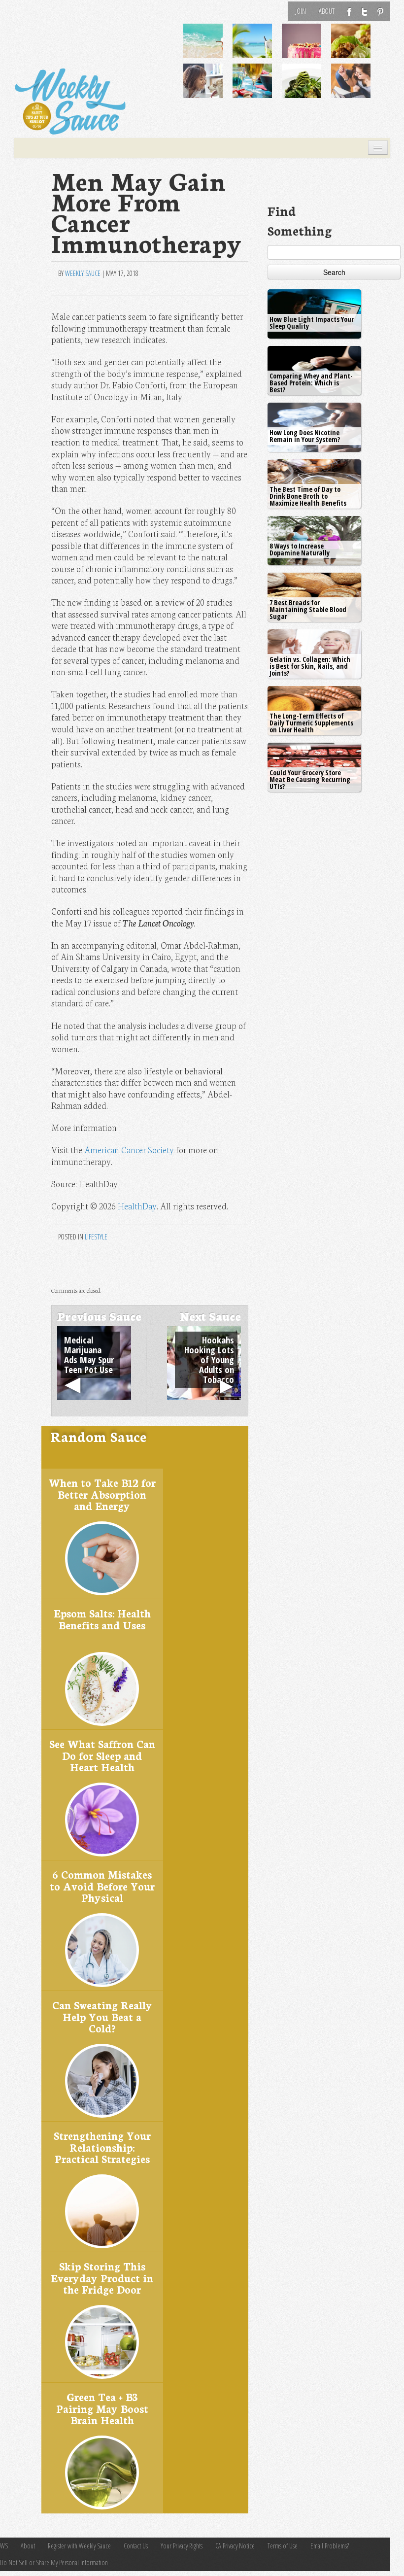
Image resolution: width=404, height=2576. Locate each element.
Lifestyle (96, 1237)
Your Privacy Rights (182, 2546)
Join (301, 11)
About (327, 11)
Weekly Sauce (83, 273)
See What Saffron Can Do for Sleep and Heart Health (102, 1755)
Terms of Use (283, 2546)
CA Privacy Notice (235, 2546)
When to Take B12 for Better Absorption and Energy (102, 1494)
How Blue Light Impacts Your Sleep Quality (312, 323)
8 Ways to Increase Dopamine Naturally (300, 549)
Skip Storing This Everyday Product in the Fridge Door (102, 2277)
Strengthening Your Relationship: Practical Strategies (102, 2147)
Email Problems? (330, 2546)
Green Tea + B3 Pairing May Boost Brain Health (102, 2408)
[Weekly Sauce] (70, 102)
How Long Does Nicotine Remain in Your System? (305, 436)
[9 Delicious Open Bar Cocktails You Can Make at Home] (258, 48)
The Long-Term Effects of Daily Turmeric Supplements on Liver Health (311, 723)
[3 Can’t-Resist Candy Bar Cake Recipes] (307, 48)
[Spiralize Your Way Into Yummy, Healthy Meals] (307, 88)
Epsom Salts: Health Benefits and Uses (102, 1619)
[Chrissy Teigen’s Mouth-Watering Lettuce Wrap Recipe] (357, 48)
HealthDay (137, 1206)
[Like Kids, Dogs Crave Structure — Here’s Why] (209, 88)
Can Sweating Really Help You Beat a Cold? (102, 2016)
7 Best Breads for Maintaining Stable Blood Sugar (308, 609)
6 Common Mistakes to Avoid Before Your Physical (102, 1886)
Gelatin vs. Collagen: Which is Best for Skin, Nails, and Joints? (310, 666)
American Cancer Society (129, 1150)
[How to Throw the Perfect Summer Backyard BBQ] (258, 88)
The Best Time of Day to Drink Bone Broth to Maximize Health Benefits (308, 496)
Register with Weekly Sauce (79, 2546)
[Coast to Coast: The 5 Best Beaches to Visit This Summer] (209, 48)
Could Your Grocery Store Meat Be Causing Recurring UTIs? (310, 779)
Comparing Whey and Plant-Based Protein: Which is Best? (311, 383)
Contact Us (136, 2546)
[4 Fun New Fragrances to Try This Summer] (357, 88)
